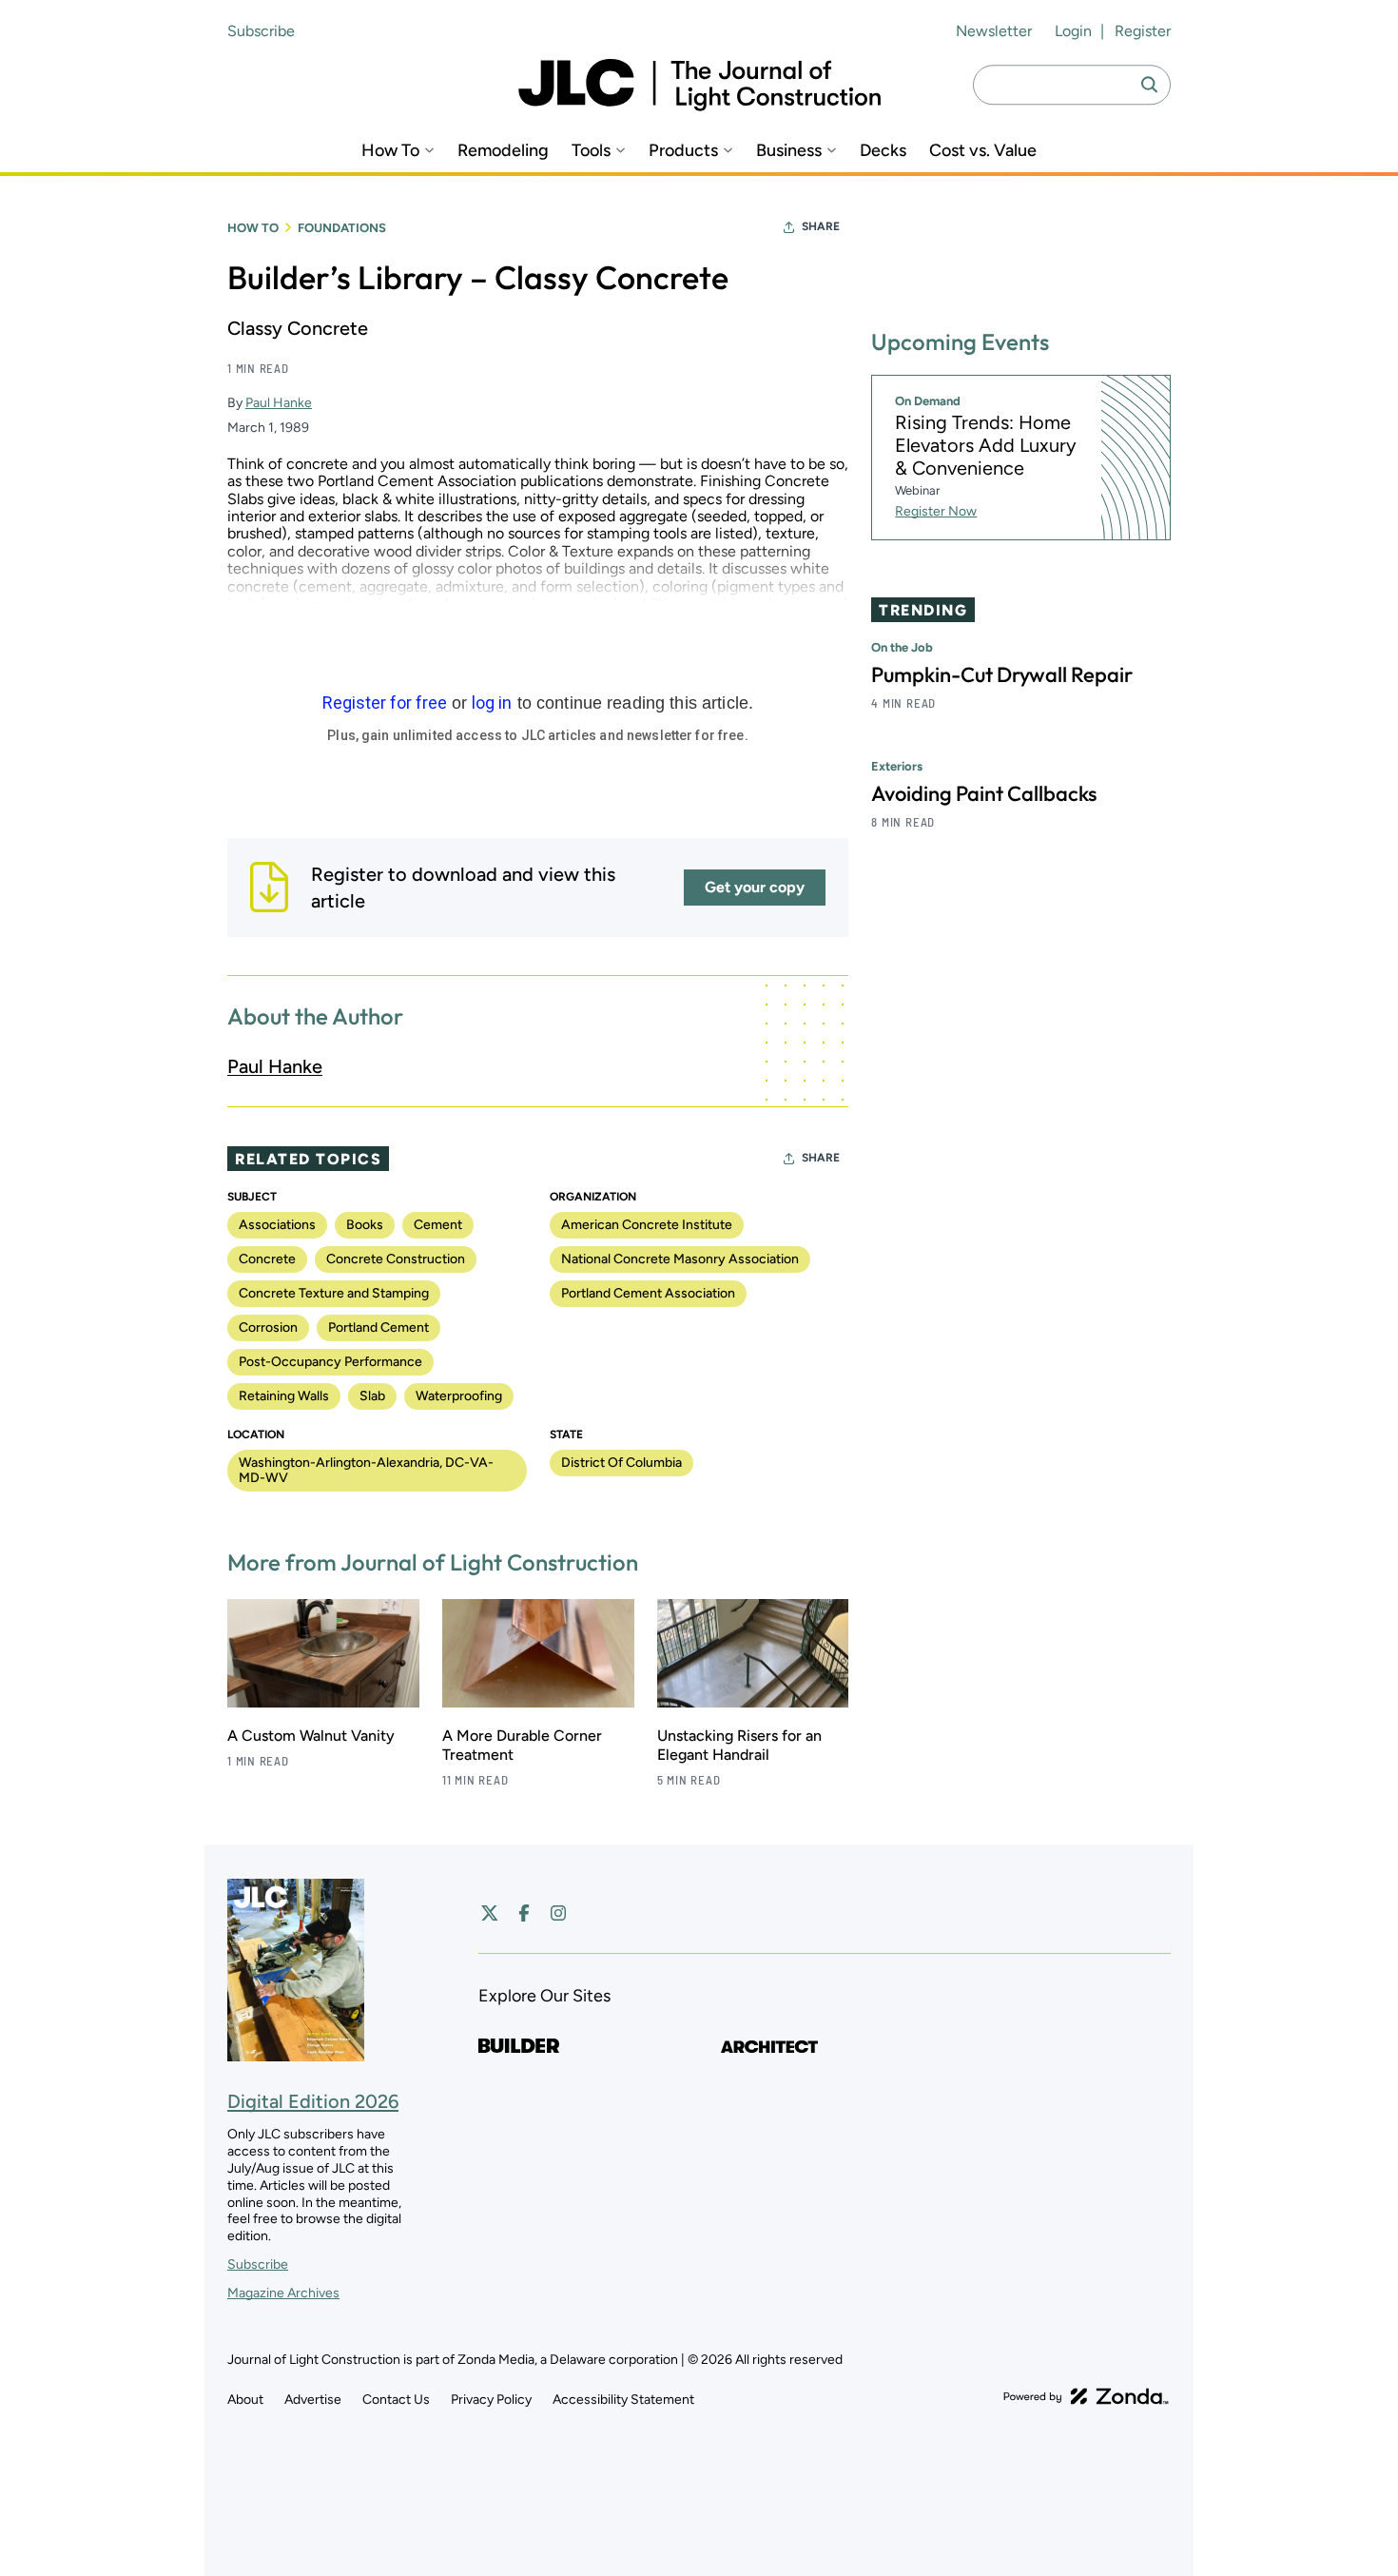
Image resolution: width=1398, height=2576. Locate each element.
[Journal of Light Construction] (699, 85)
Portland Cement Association (648, 1293)
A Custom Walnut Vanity (311, 1736)
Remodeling (503, 151)
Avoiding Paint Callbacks (984, 793)
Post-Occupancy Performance (330, 1362)
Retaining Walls (284, 1396)
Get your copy (755, 887)
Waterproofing (459, 1396)
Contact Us (396, 2400)
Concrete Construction (396, 1259)
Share (821, 226)
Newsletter (994, 31)
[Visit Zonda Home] (1086, 2396)
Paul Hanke (279, 403)
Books (365, 1225)
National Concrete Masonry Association (680, 1259)
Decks (883, 151)
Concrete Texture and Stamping (334, 1293)
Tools (591, 151)
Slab (372, 1396)
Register (1143, 31)
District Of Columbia (621, 1463)
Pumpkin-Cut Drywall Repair (1002, 674)
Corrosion (268, 1327)
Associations (277, 1225)
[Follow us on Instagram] (558, 1913)
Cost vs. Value (983, 151)
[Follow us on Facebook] (524, 1913)
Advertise (313, 2400)
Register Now (936, 511)
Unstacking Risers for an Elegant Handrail (739, 1745)
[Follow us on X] (490, 1913)
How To (390, 151)
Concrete (267, 1259)
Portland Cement (379, 1327)
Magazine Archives (283, 2293)
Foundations (342, 228)
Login (1073, 31)
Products (683, 151)
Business (789, 151)
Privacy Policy (491, 2400)
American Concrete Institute (647, 1225)
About (245, 2400)
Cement (438, 1225)
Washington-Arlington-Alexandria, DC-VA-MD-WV (366, 1470)
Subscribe (261, 31)
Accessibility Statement (623, 2400)
